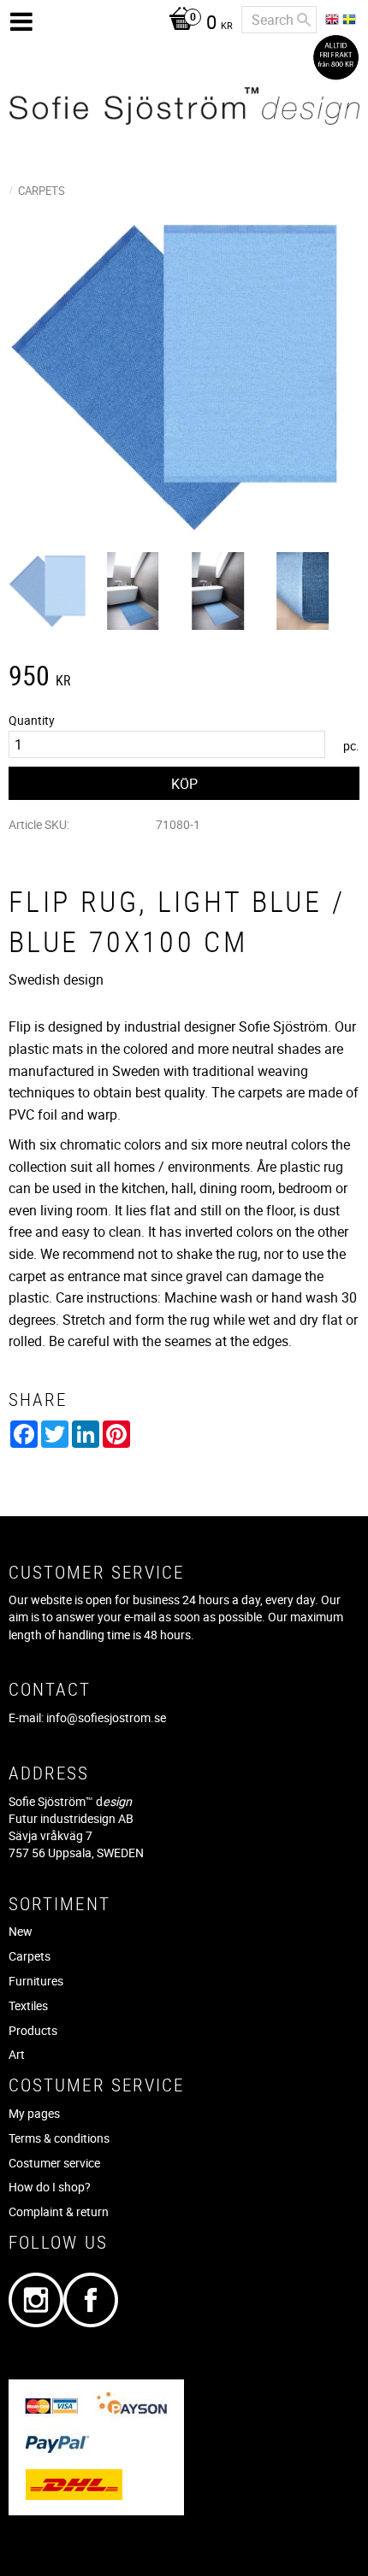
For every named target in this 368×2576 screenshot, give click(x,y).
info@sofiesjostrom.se (106, 1717)
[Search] (304, 20)
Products (33, 2030)
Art (17, 2054)
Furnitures (36, 1981)
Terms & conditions (59, 2138)
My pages (34, 2113)
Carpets (30, 1956)
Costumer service (54, 2163)
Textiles (28, 2006)
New (21, 1931)
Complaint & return (59, 2211)
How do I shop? (50, 2187)
